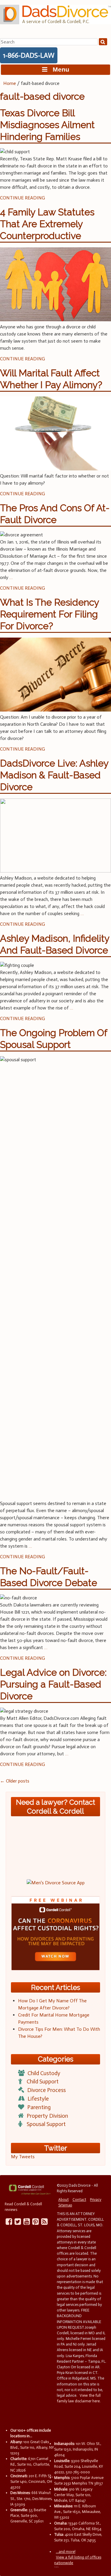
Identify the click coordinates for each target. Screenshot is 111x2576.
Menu (58, 69)
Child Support (43, 2081)
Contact (79, 2200)
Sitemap (65, 2205)
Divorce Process (46, 2090)
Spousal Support (46, 2124)
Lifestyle (38, 2099)
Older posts (15, 1781)
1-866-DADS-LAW (29, 55)
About (63, 2200)
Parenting (39, 2107)
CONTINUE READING (22, 198)
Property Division (47, 2116)
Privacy (96, 2200)
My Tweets (23, 2157)
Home (10, 83)
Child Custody (44, 2073)
